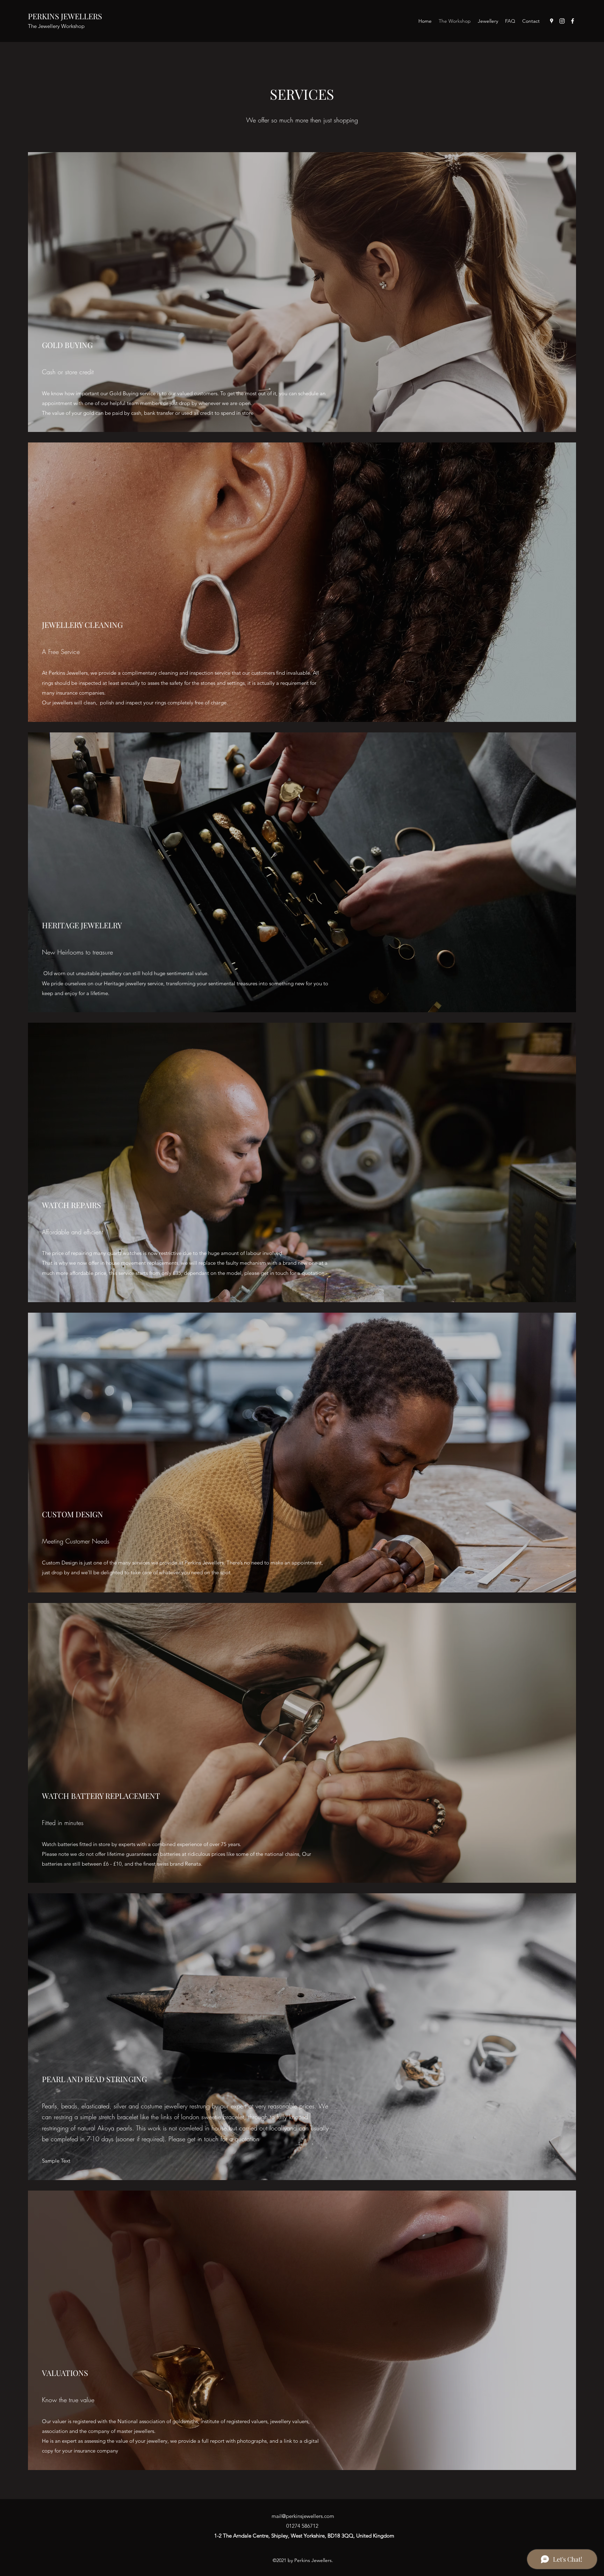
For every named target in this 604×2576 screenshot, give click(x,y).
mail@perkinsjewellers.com (303, 2516)
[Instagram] (562, 21)
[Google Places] (552, 21)
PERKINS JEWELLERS (65, 16)
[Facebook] (573, 21)
